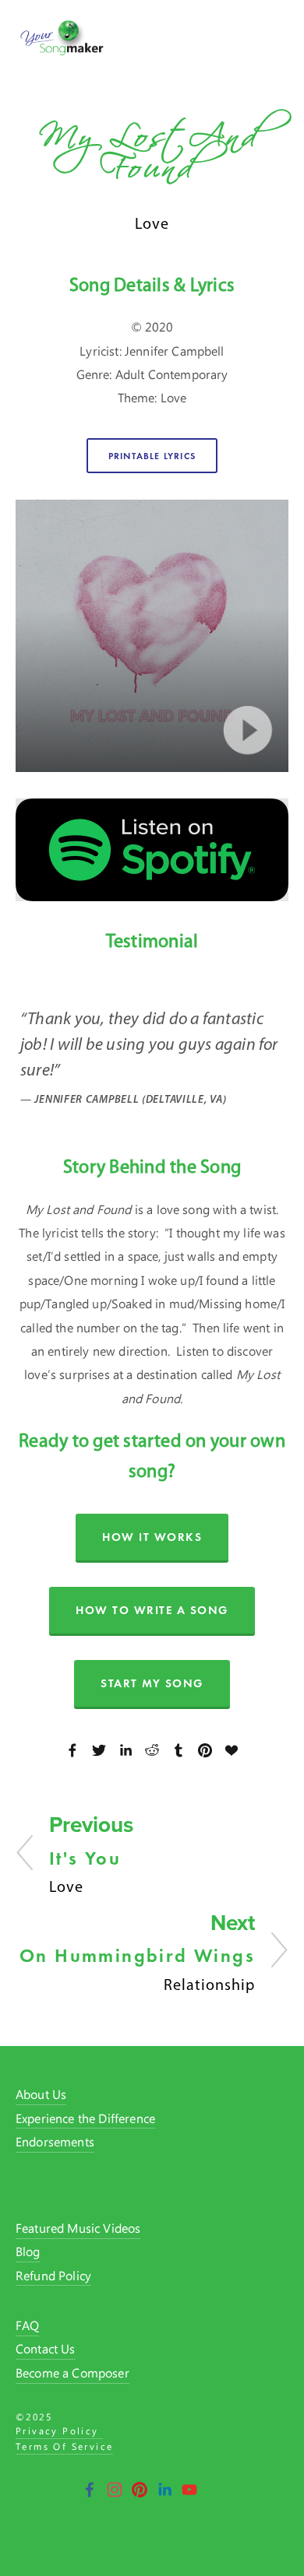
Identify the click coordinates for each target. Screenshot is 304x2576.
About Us (41, 2095)
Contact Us (46, 2350)
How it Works (152, 1537)
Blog (28, 2253)
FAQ (27, 2327)
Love (152, 223)
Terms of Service (64, 2448)
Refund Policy (53, 2277)
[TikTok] (214, 2490)
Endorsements (55, 2143)
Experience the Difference (85, 2120)
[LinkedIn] (164, 2490)
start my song (152, 1683)
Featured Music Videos (78, 2229)
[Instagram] (115, 2490)
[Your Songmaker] (189, 2490)
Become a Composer (72, 2374)
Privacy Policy (59, 2432)
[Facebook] (90, 2490)
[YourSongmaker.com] (140, 2490)
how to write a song (152, 1610)
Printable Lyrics (152, 456)
